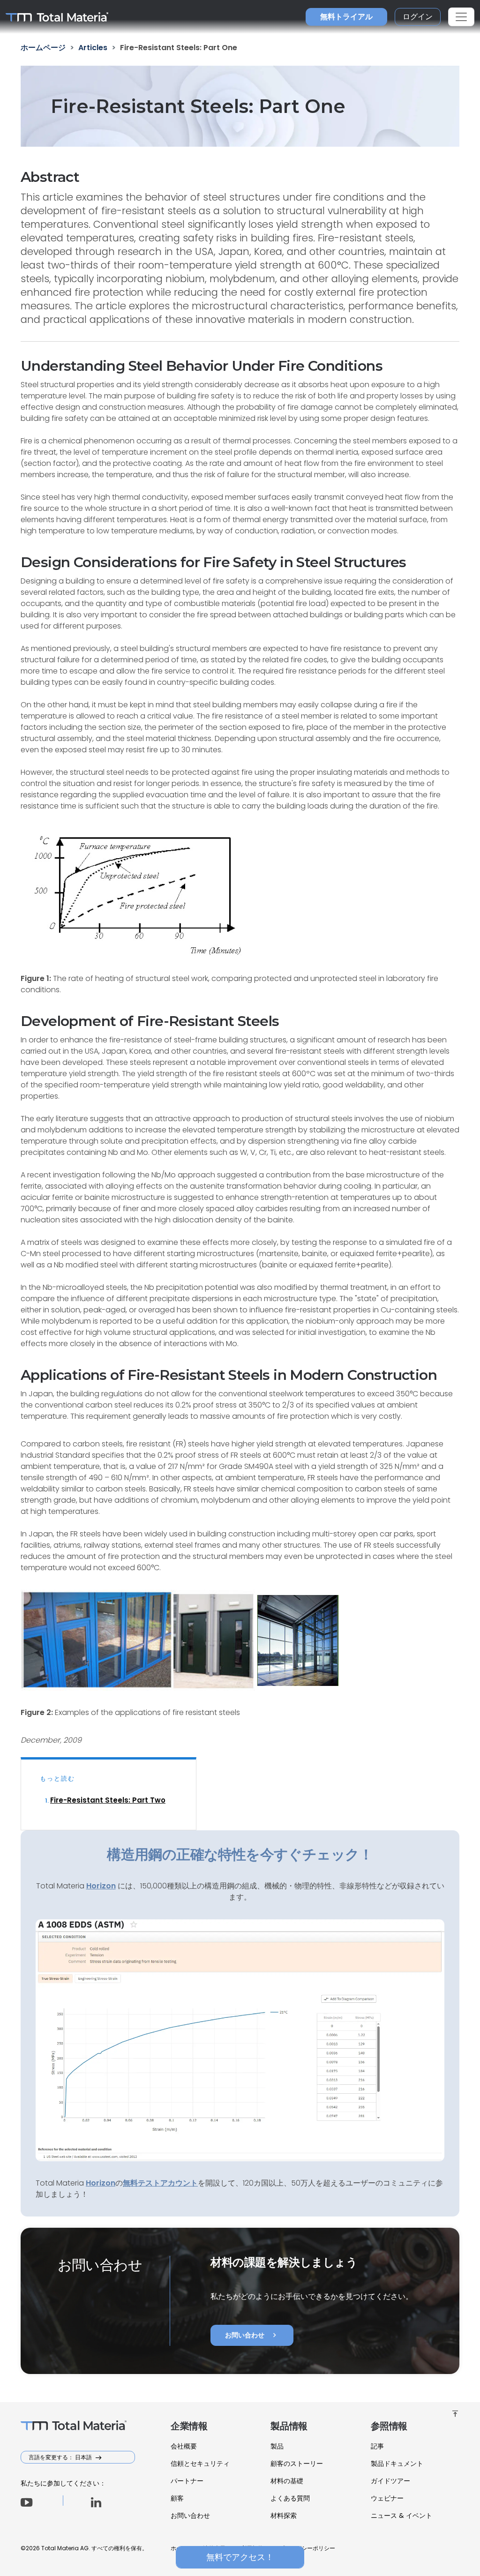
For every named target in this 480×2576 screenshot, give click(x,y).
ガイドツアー (390, 2481)
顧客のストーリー (297, 2464)
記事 (377, 2446)
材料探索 (284, 2516)
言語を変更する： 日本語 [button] (61, 2457)
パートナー (187, 2481)
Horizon (101, 2183)
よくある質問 (290, 2498)
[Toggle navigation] (461, 17)
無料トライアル (346, 17)
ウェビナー (387, 2498)
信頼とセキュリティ (200, 2464)
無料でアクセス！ (240, 2557)
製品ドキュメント (397, 2464)
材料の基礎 (287, 2481)
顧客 (177, 2498)
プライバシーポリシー (307, 2548)
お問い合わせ (252, 2335)
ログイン (418, 17)
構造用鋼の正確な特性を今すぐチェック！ (240, 1854)
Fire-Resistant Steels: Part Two (108, 1800)
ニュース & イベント (401, 2516)
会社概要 (184, 2446)
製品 (277, 2446)
